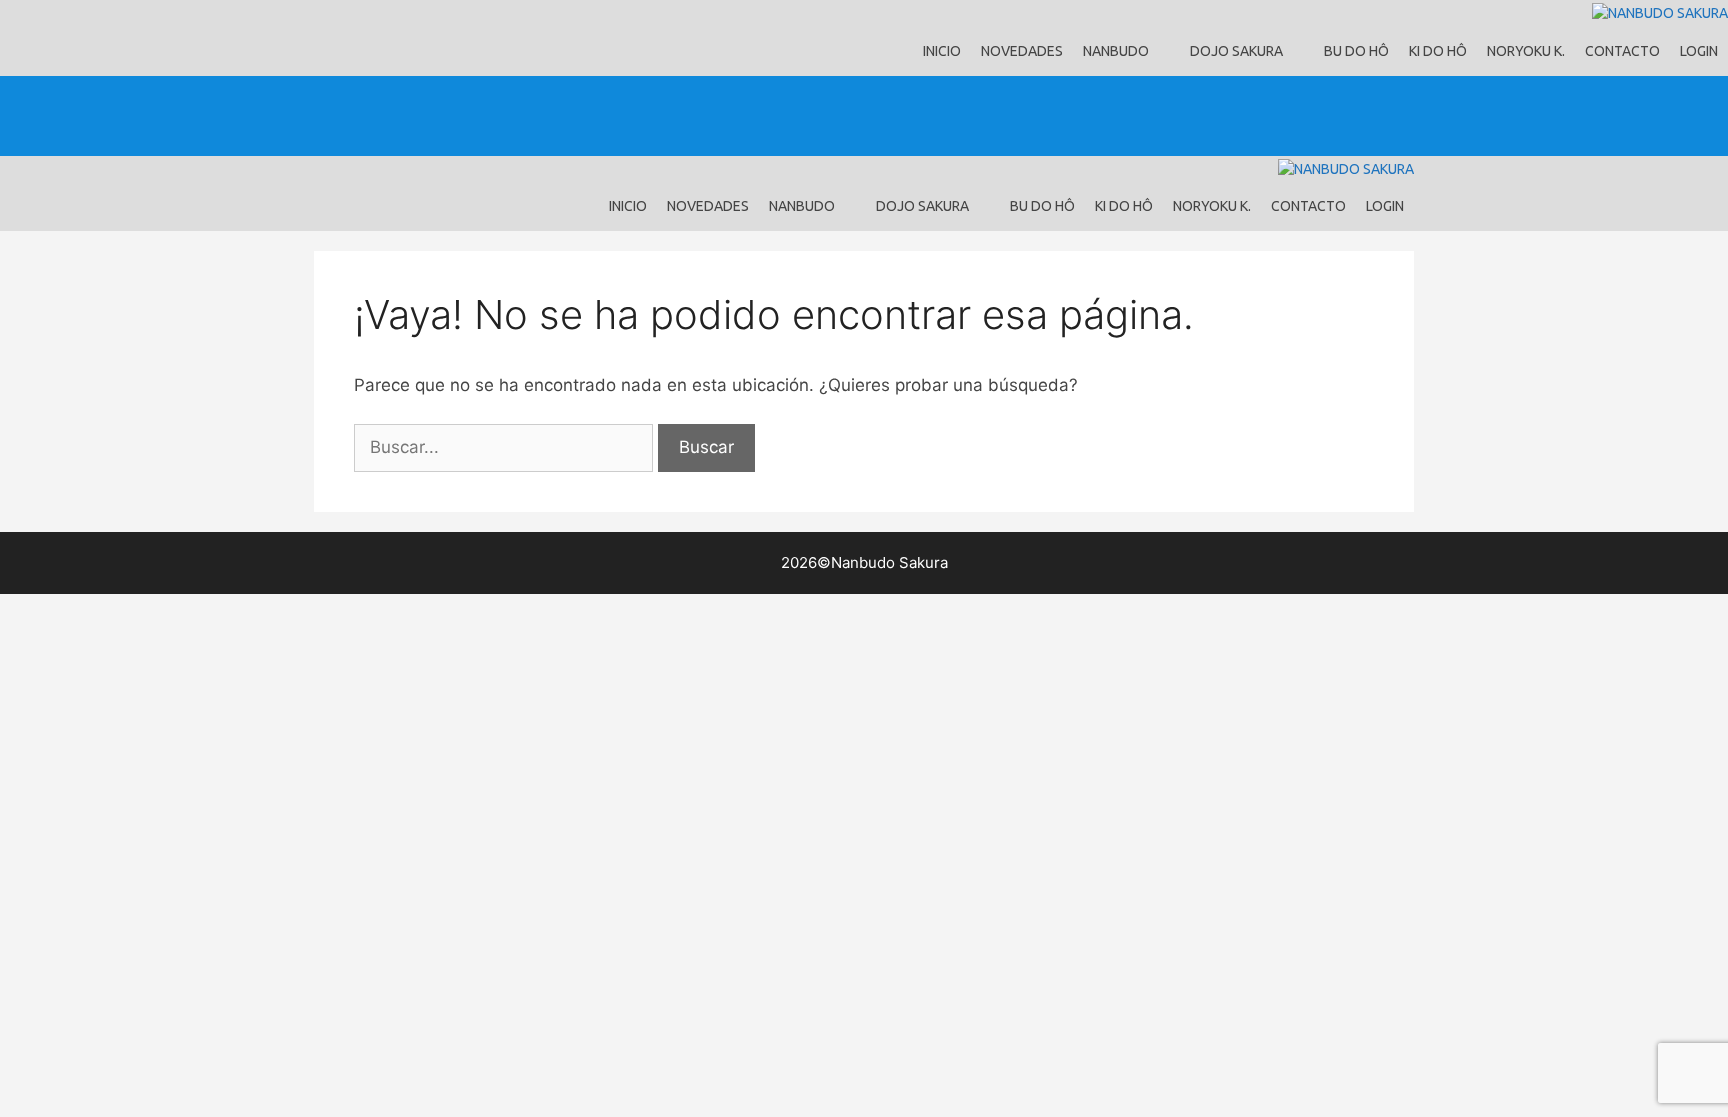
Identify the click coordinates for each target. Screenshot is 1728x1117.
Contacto (1622, 51)
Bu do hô (1356, 51)
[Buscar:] (506, 447)
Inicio (942, 51)
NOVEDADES (1022, 51)
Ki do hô (1438, 51)
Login (1699, 51)
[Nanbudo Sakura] (1660, 13)
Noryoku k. (1526, 51)
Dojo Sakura (1236, 51)
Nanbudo (1116, 51)
